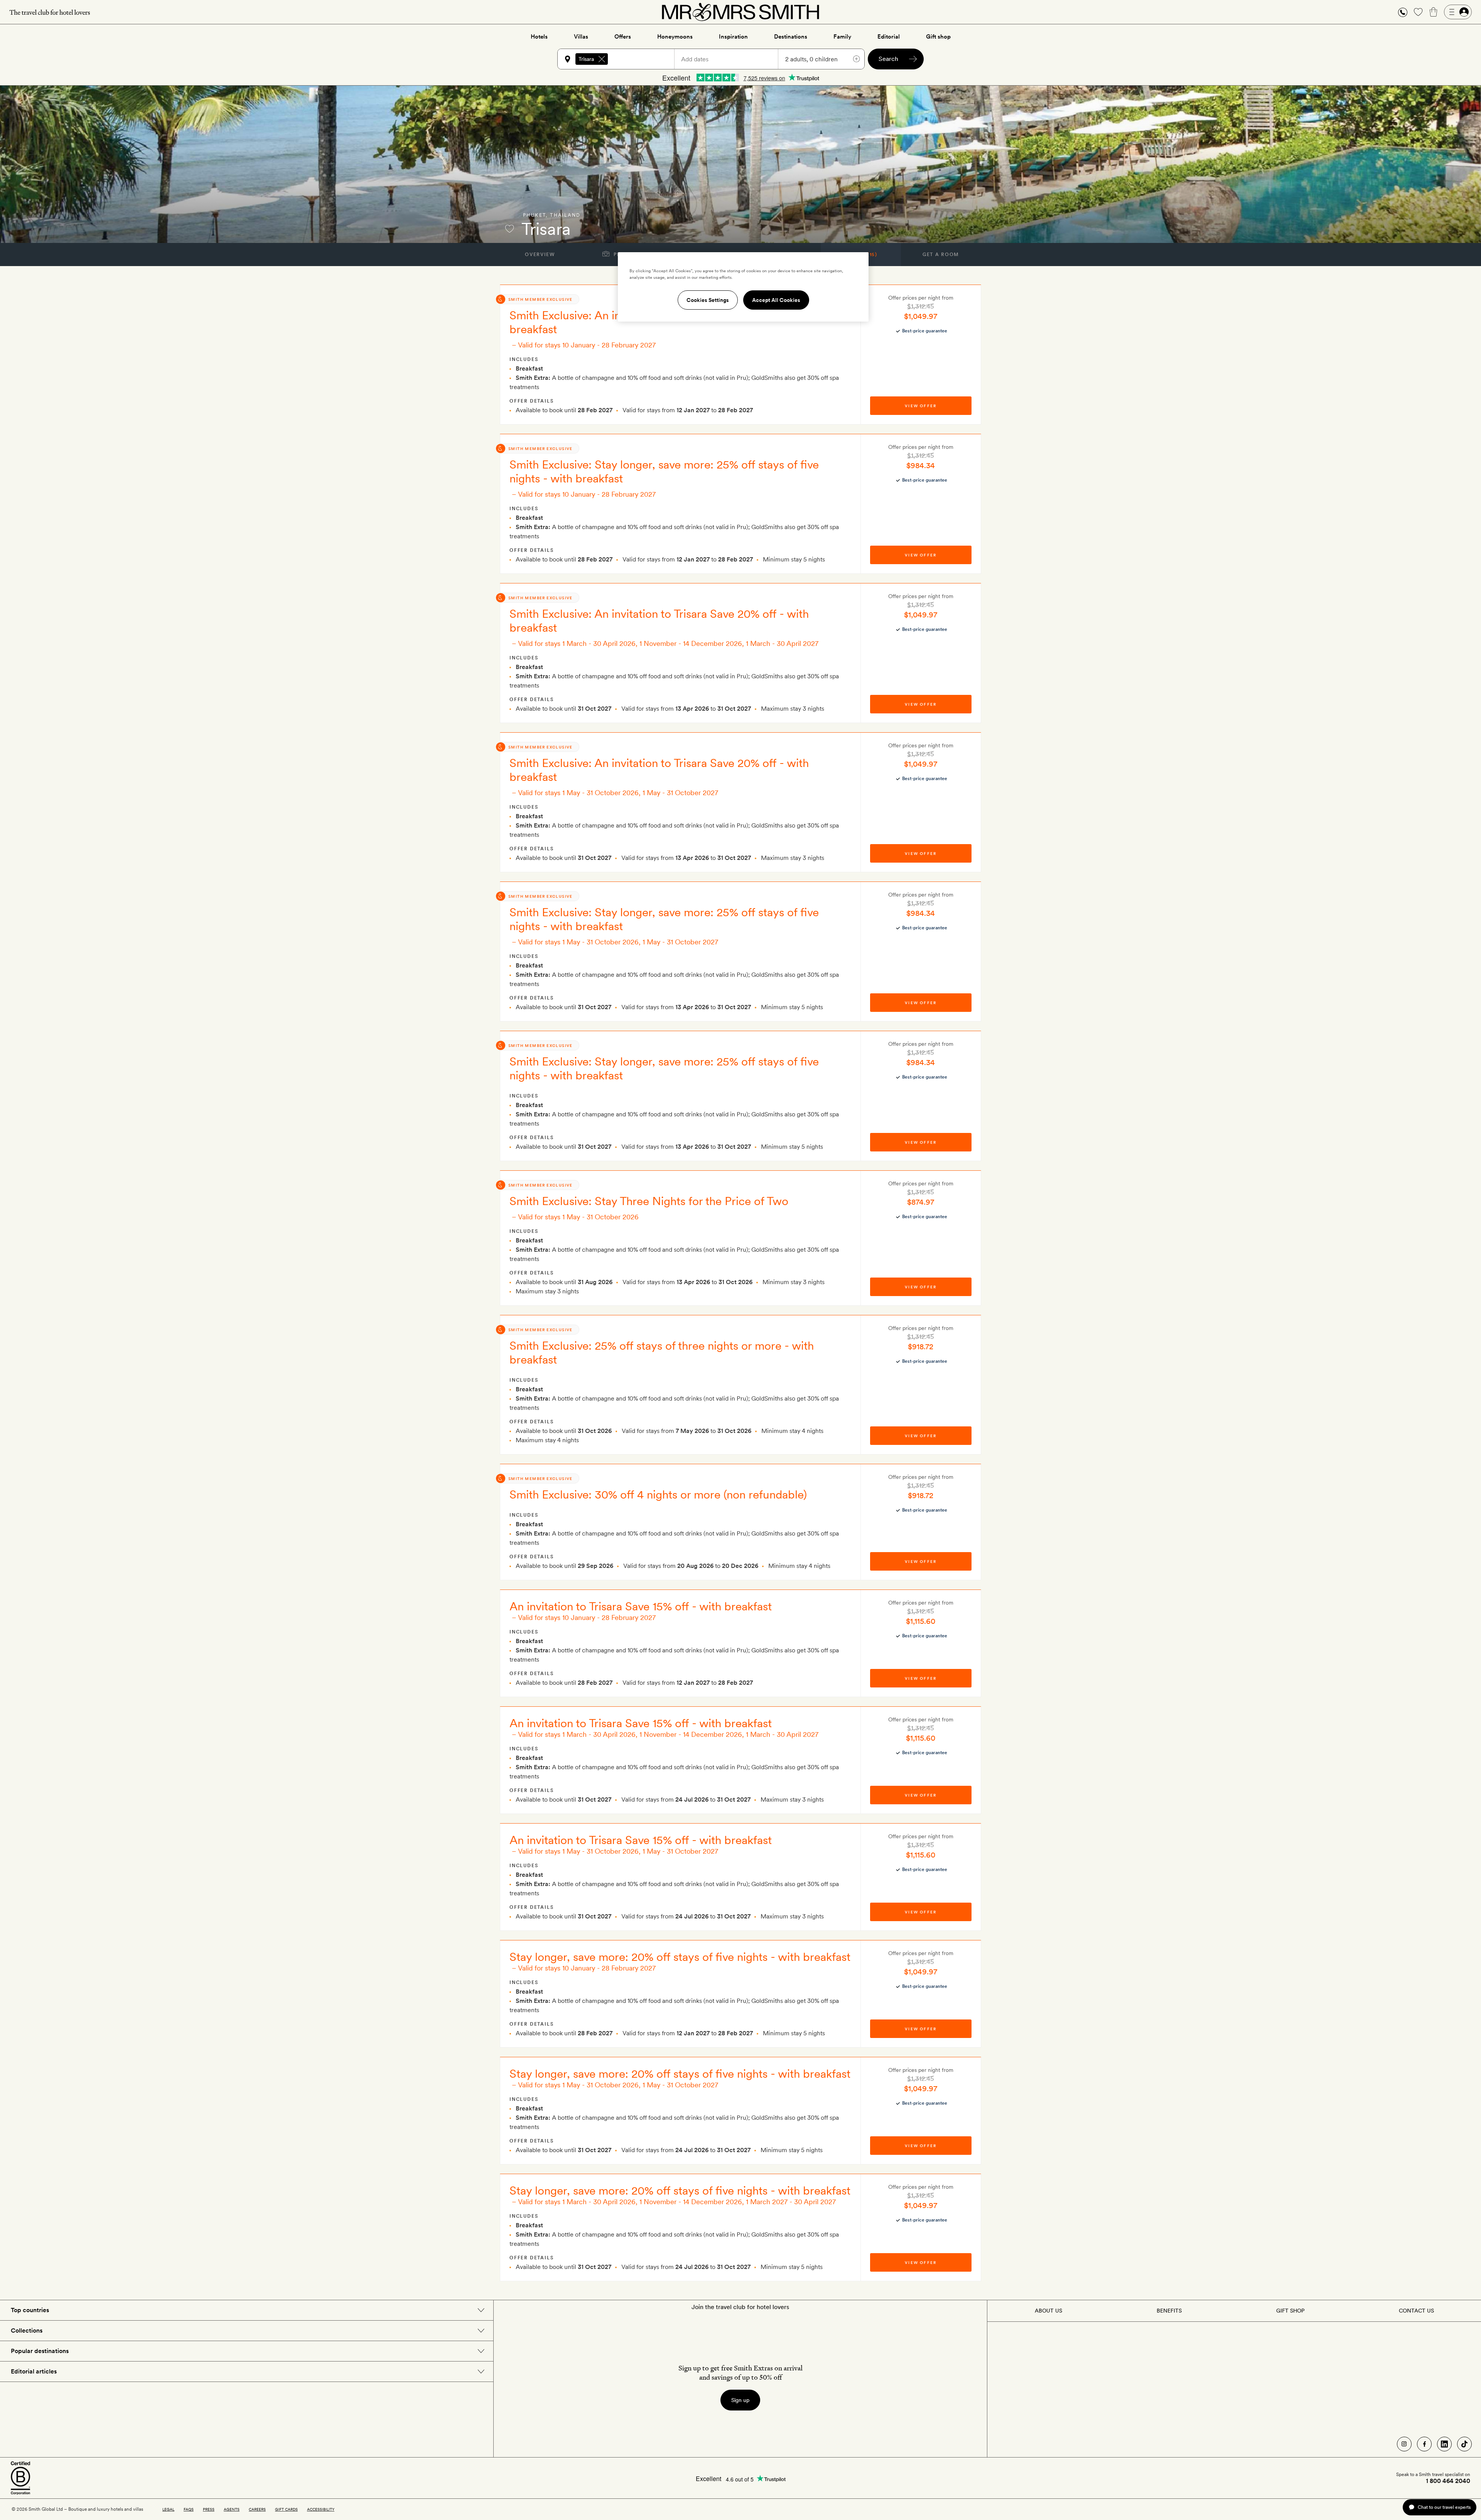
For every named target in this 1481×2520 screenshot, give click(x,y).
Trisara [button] (586, 59)
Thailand (565, 215)
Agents (232, 2509)
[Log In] (1458, 12)
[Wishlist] (1418, 12)
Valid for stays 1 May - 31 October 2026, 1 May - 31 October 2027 (618, 793)
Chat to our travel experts (1444, 2507)
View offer (921, 406)
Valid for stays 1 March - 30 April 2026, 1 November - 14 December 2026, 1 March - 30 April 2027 (668, 643)
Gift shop (938, 37)
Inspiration (733, 37)
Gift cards (286, 2509)
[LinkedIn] (1444, 2444)
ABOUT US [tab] (1048, 2311)
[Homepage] (740, 12)
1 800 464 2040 (1448, 2481)
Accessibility (321, 2509)
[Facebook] (1424, 2444)
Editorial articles (34, 2371)
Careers (257, 2509)
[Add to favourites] (509, 229)
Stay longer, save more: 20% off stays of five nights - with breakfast (680, 1957)
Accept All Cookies (776, 300)
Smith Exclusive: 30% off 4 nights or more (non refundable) (658, 1494)
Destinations (791, 37)
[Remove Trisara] (602, 59)
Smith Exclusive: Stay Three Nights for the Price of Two (649, 1201)
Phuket (534, 215)
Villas (581, 37)
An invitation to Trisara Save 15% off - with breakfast (641, 1606)
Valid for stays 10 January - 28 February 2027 (587, 345)
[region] (743, 287)
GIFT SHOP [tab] (1290, 2311)
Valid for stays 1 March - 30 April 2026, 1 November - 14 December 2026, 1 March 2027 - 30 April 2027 (677, 2202)
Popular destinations (40, 2351)
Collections (27, 2330)
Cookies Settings (708, 300)
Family (842, 37)
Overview (540, 255)
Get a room (941, 255)
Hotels (539, 37)
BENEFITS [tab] (1169, 2311)
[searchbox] (645, 59)
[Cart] (1434, 12)
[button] (1403, 12)
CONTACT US (1416, 2311)
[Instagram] (1404, 2444)
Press (209, 2509)
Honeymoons (675, 37)
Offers (623, 37)
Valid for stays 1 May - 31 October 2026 (578, 1217)
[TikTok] (1464, 2444)
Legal (168, 2509)
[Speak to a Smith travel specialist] (1403, 12)
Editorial (889, 37)
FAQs (189, 2509)
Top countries (30, 2310)
